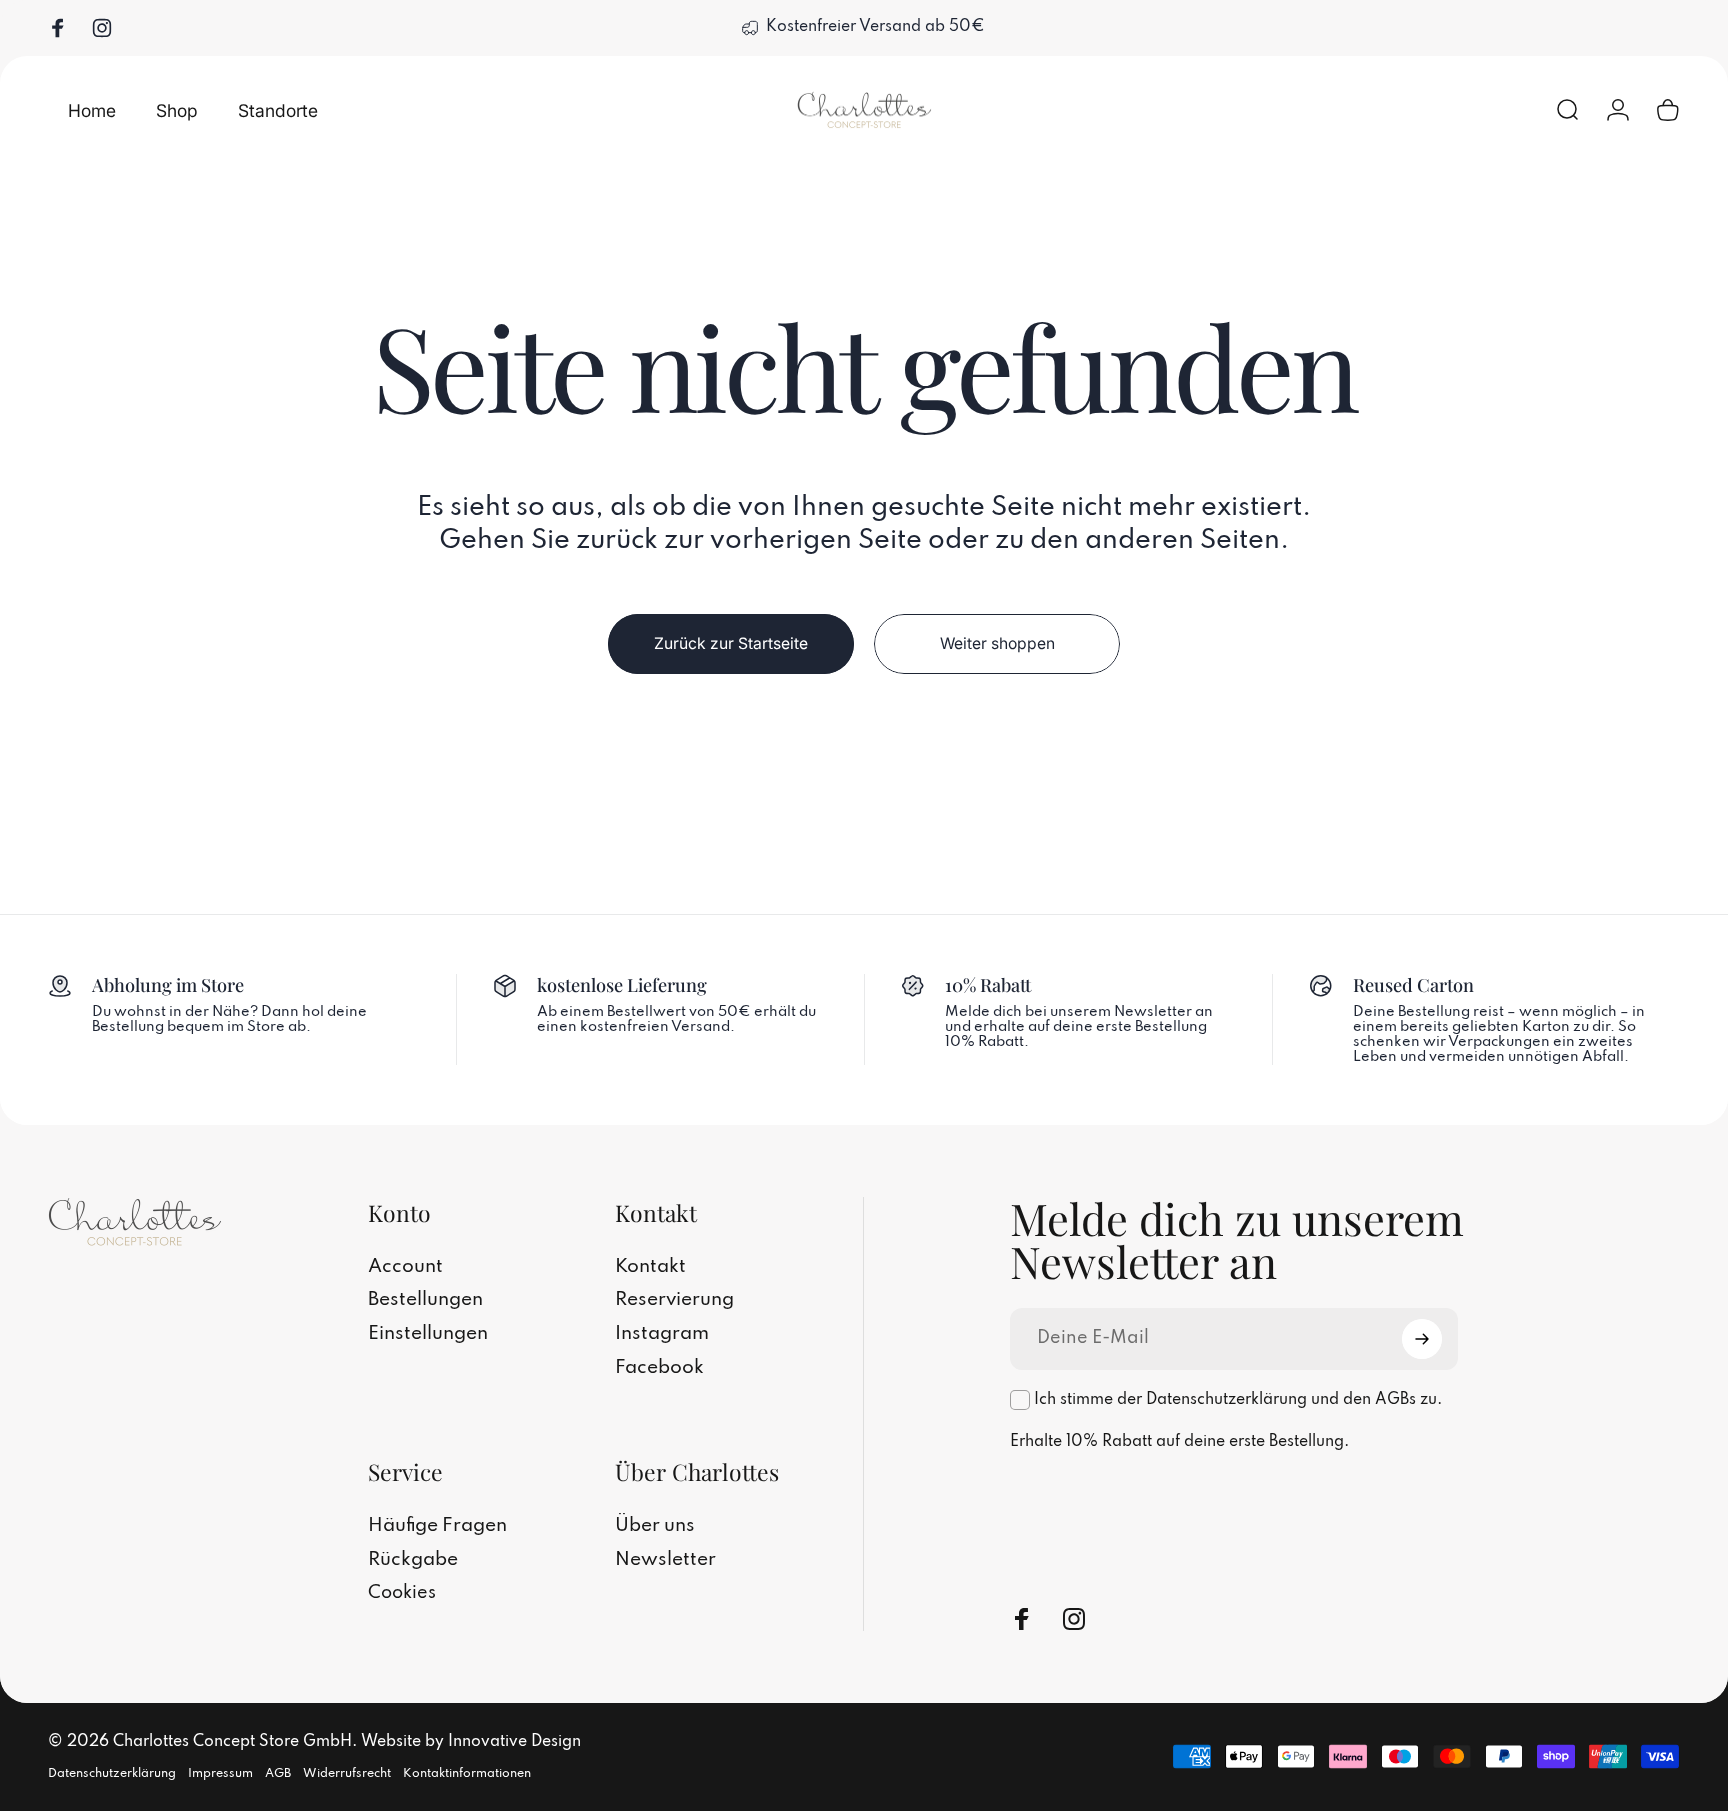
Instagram (662, 1334)
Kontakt (650, 1267)
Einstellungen (428, 1334)
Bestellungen (425, 1300)
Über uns (655, 1526)
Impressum (220, 1772)
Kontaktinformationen (467, 1772)
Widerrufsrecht (347, 1772)
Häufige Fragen (437, 1526)
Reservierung (674, 1300)
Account (405, 1267)
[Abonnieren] (1422, 1339)
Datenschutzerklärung (112, 1772)
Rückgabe (413, 1560)
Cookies (402, 1593)
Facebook (659, 1368)
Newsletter (665, 1560)
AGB (278, 1772)
